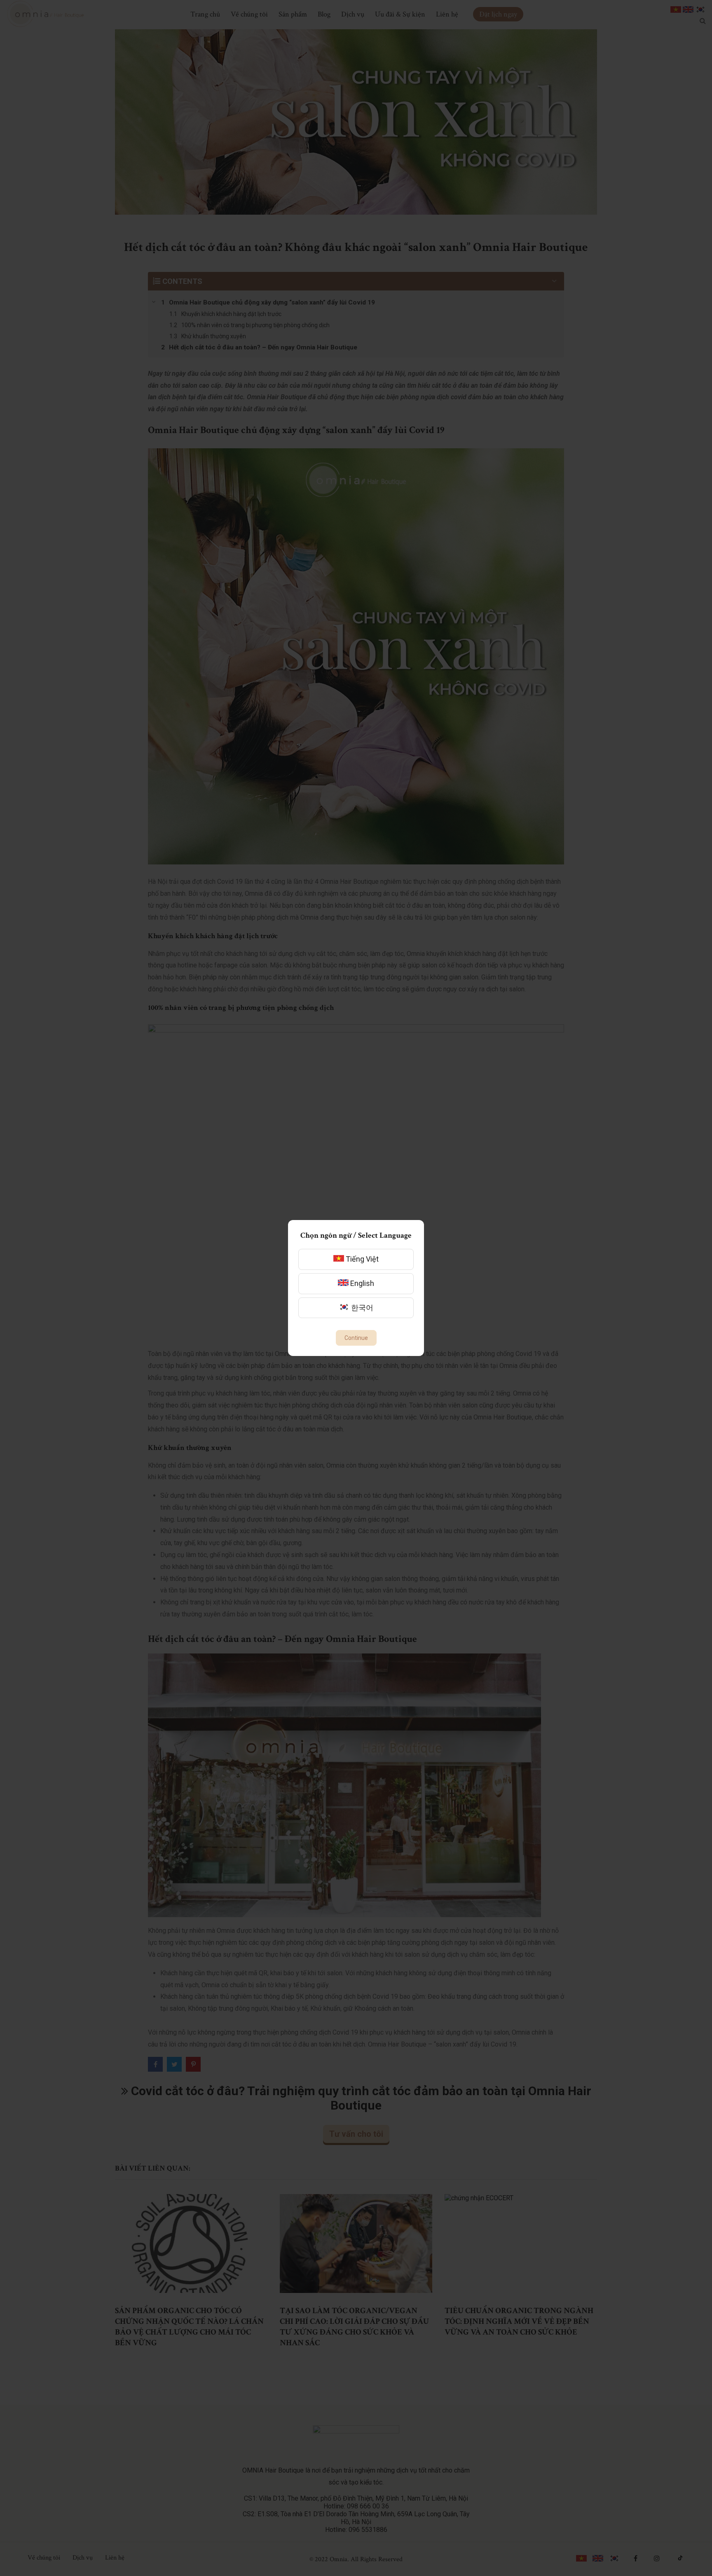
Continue (356, 1338)
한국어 (361, 1308)
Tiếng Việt (361, 1259)
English (361, 1283)
